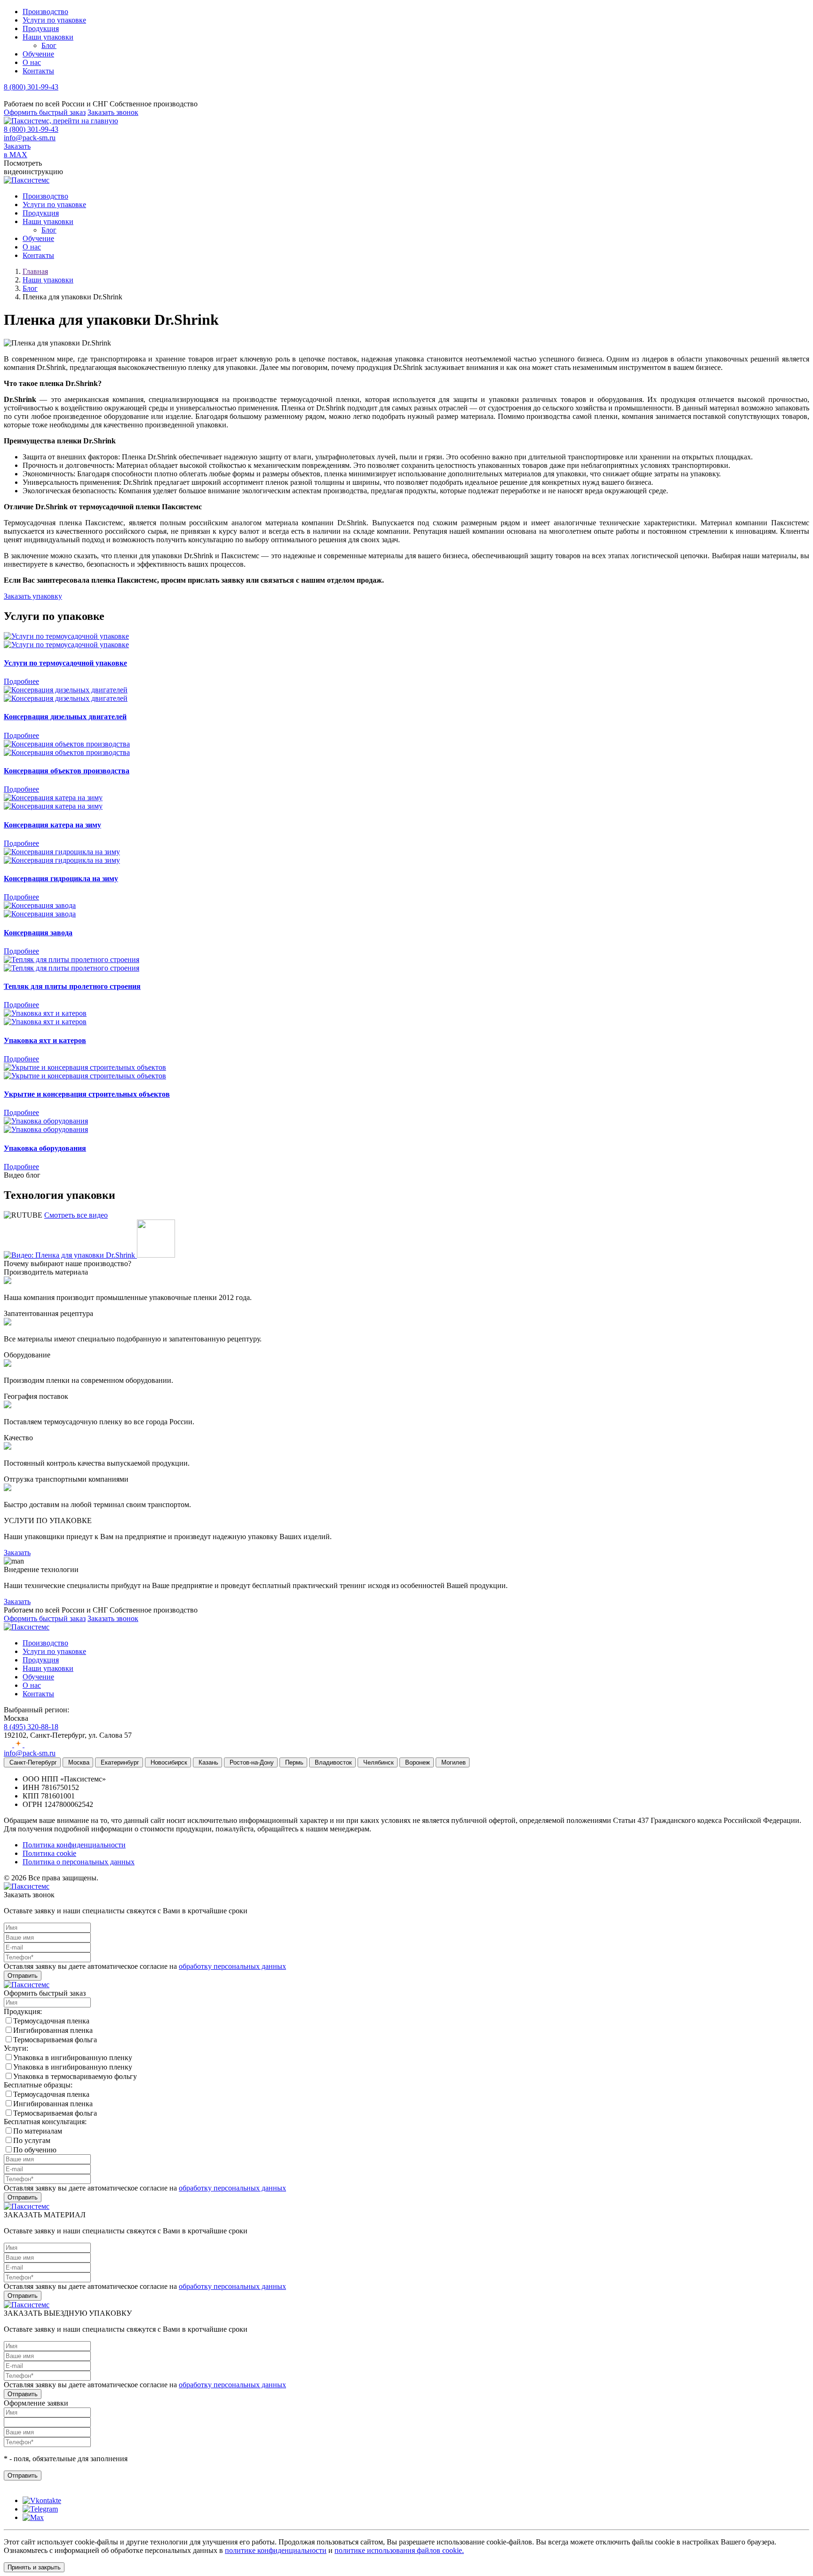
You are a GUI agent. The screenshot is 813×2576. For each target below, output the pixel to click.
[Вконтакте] (9, 1745)
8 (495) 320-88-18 (31, 1727)
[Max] (33, 2517)
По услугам (32, 2140)
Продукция (41, 28)
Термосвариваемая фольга (55, 2040)
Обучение (38, 54)
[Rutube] (29, 1745)
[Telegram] (40, 2509)
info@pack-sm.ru (30, 138)
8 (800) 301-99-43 (31, 87)
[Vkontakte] (42, 2500)
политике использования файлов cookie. (399, 2550)
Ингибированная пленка (53, 2030)
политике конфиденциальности (276, 2550)
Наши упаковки (48, 37)
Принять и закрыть (34, 2567)
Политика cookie (49, 1853)
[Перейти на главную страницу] (61, 121)
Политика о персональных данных (79, 1862)
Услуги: (16, 2048)
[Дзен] (19, 1745)
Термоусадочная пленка (51, 2021)
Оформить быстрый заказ (45, 112)
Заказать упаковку (33, 596)
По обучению (35, 2150)
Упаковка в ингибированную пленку (73, 2058)
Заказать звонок (113, 112)
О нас (32, 62)
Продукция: (23, 2011)
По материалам (38, 2131)
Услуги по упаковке (54, 20)
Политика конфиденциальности (74, 1845)
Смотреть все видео (76, 1215)
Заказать (17, 1553)
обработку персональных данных (232, 1966)
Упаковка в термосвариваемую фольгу (75, 2076)
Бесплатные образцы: (38, 2085)
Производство (45, 12)
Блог (49, 45)
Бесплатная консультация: (45, 2122)
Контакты (38, 71)
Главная (35, 271)
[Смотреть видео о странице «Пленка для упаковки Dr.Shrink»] (89, 1255)
